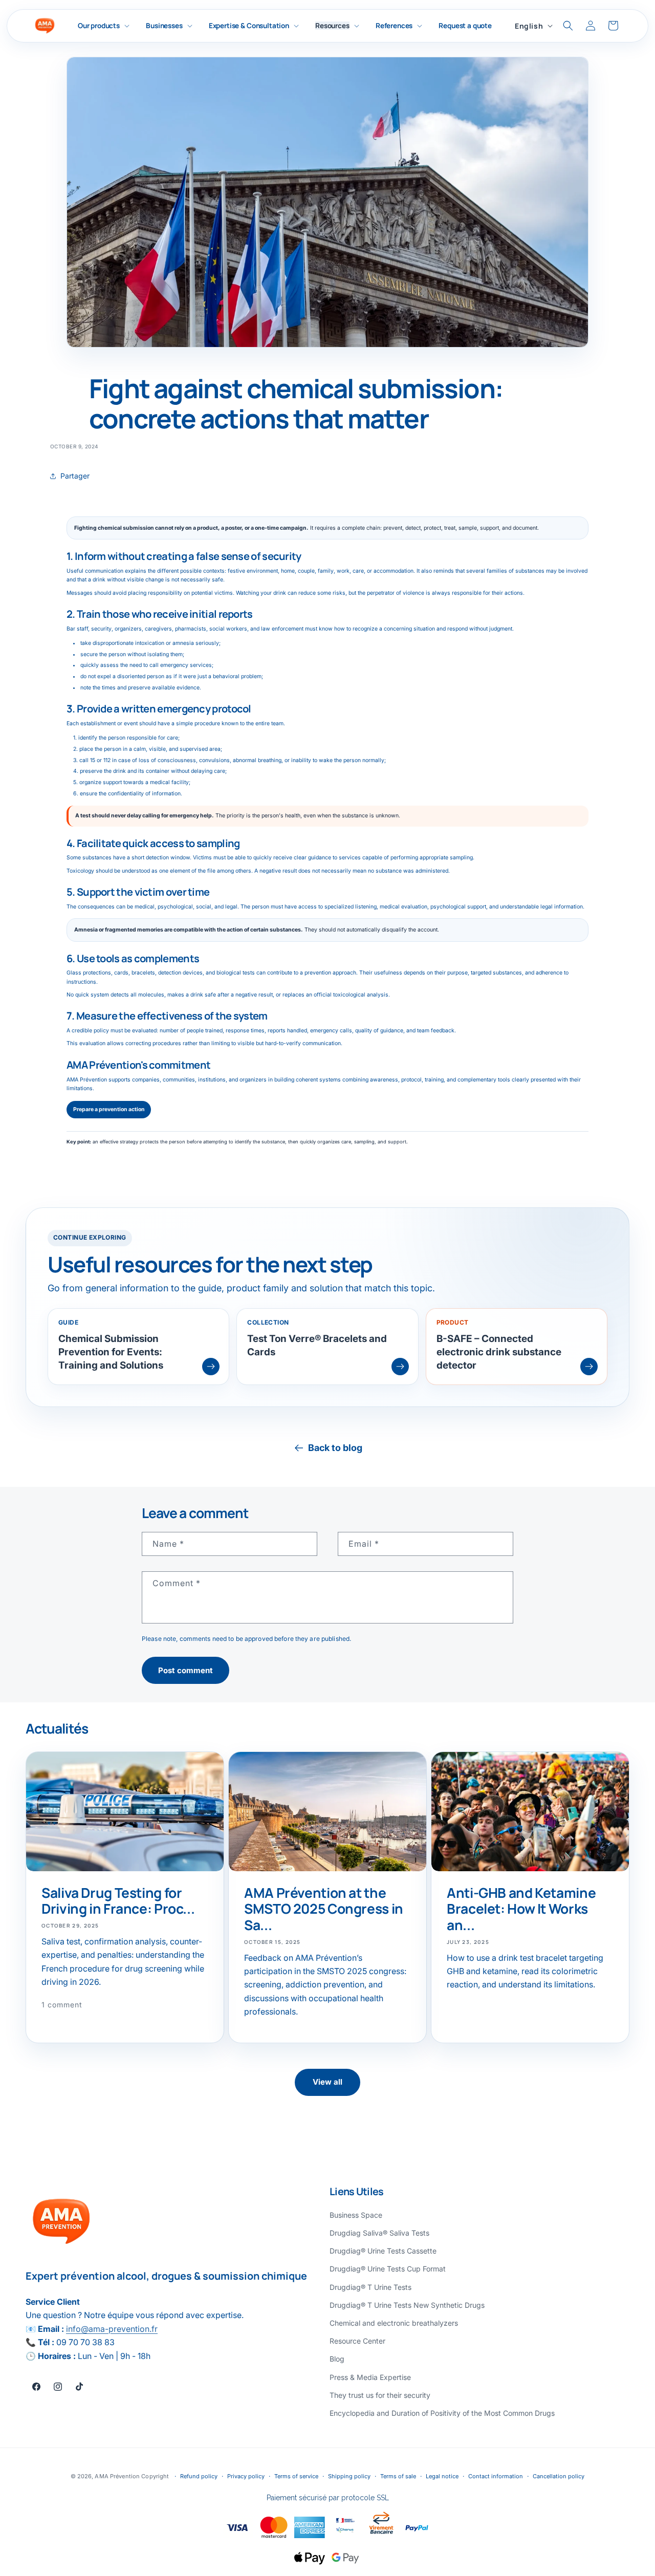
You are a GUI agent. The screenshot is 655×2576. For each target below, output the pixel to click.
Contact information (496, 2476)
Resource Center (357, 2341)
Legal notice (442, 2476)
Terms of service (296, 2476)
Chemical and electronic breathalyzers (394, 2323)
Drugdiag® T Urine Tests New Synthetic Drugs (407, 2305)
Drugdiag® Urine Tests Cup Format (388, 2269)
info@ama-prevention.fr (112, 2329)
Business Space (356, 2215)
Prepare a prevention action (109, 1109)
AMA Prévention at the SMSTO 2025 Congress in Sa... (324, 1909)
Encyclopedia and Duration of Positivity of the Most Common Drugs (442, 2413)
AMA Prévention (118, 2476)
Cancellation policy (559, 2476)
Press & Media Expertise (370, 2377)
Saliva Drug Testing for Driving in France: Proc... (118, 1901)
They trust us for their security (380, 2395)
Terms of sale (398, 2476)
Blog (337, 2359)
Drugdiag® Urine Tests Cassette (383, 2251)
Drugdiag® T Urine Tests (370, 2287)
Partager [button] (75, 476)
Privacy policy (246, 2476)
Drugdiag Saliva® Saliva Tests (379, 2233)
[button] (104, 26)
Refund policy (199, 2476)
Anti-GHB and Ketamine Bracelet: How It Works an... (521, 1909)
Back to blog (335, 1448)
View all (327, 2082)
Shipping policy (349, 2476)
